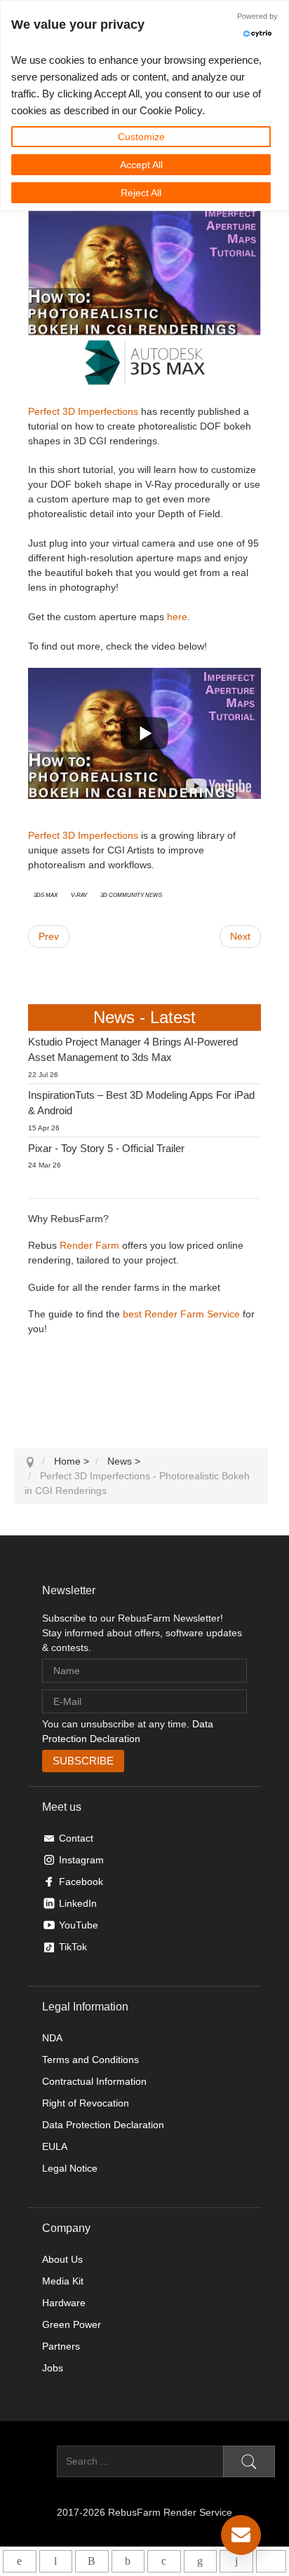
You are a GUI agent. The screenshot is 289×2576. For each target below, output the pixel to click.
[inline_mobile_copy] (271, 2561)
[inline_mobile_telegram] (56, 2561)
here (177, 617)
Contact (76, 1838)
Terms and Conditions (90, 2060)
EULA (55, 2146)
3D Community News (131, 894)
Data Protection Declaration (103, 2125)
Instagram (81, 1860)
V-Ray (79, 894)
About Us (62, 2259)
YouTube (79, 1925)
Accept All (141, 165)
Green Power (72, 2324)
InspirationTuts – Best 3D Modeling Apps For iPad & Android (141, 1103)
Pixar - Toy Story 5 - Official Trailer (106, 1148)
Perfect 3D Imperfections (83, 411)
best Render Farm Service (181, 1314)
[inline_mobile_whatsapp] (19, 2561)
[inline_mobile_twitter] (164, 2561)
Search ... (35, 2461)
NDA (52, 2038)
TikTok (73, 1947)
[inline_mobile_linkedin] (200, 2561)
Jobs (53, 2368)
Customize (141, 137)
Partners (61, 2346)
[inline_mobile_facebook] (128, 2561)
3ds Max (46, 894)
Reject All (141, 193)
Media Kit (63, 2281)
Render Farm (89, 1245)
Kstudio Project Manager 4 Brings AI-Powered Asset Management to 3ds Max (133, 1050)
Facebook (81, 1882)
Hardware (64, 2303)
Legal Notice (70, 2168)
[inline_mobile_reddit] (236, 2561)
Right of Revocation (86, 2103)
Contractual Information (94, 2081)
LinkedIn (78, 1903)
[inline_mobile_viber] (92, 2561)
